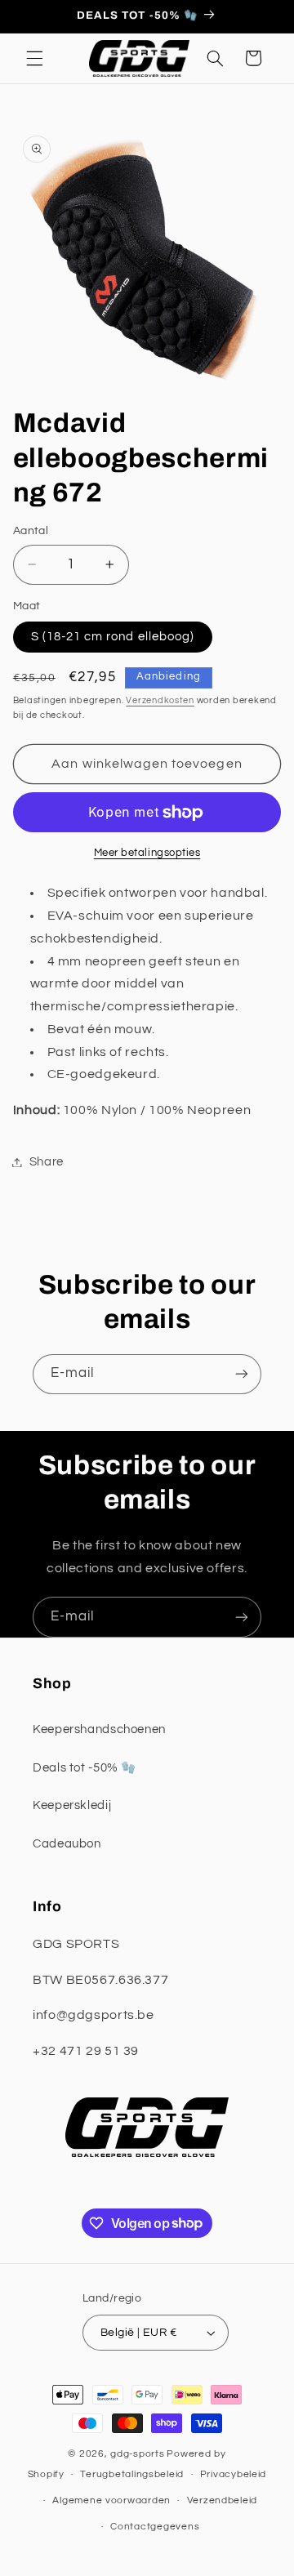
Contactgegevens (155, 2527)
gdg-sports (137, 2454)
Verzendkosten (160, 700)
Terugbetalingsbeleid (132, 2474)
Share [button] (47, 1162)
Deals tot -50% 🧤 (85, 1768)
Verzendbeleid (223, 2500)
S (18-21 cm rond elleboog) (113, 637)
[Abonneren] (242, 1374)
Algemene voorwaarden (111, 2500)
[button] (34, 58)
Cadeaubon (67, 1844)
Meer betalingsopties (147, 853)
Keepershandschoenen (99, 1729)
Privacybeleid (234, 2474)
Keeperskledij (72, 1805)
